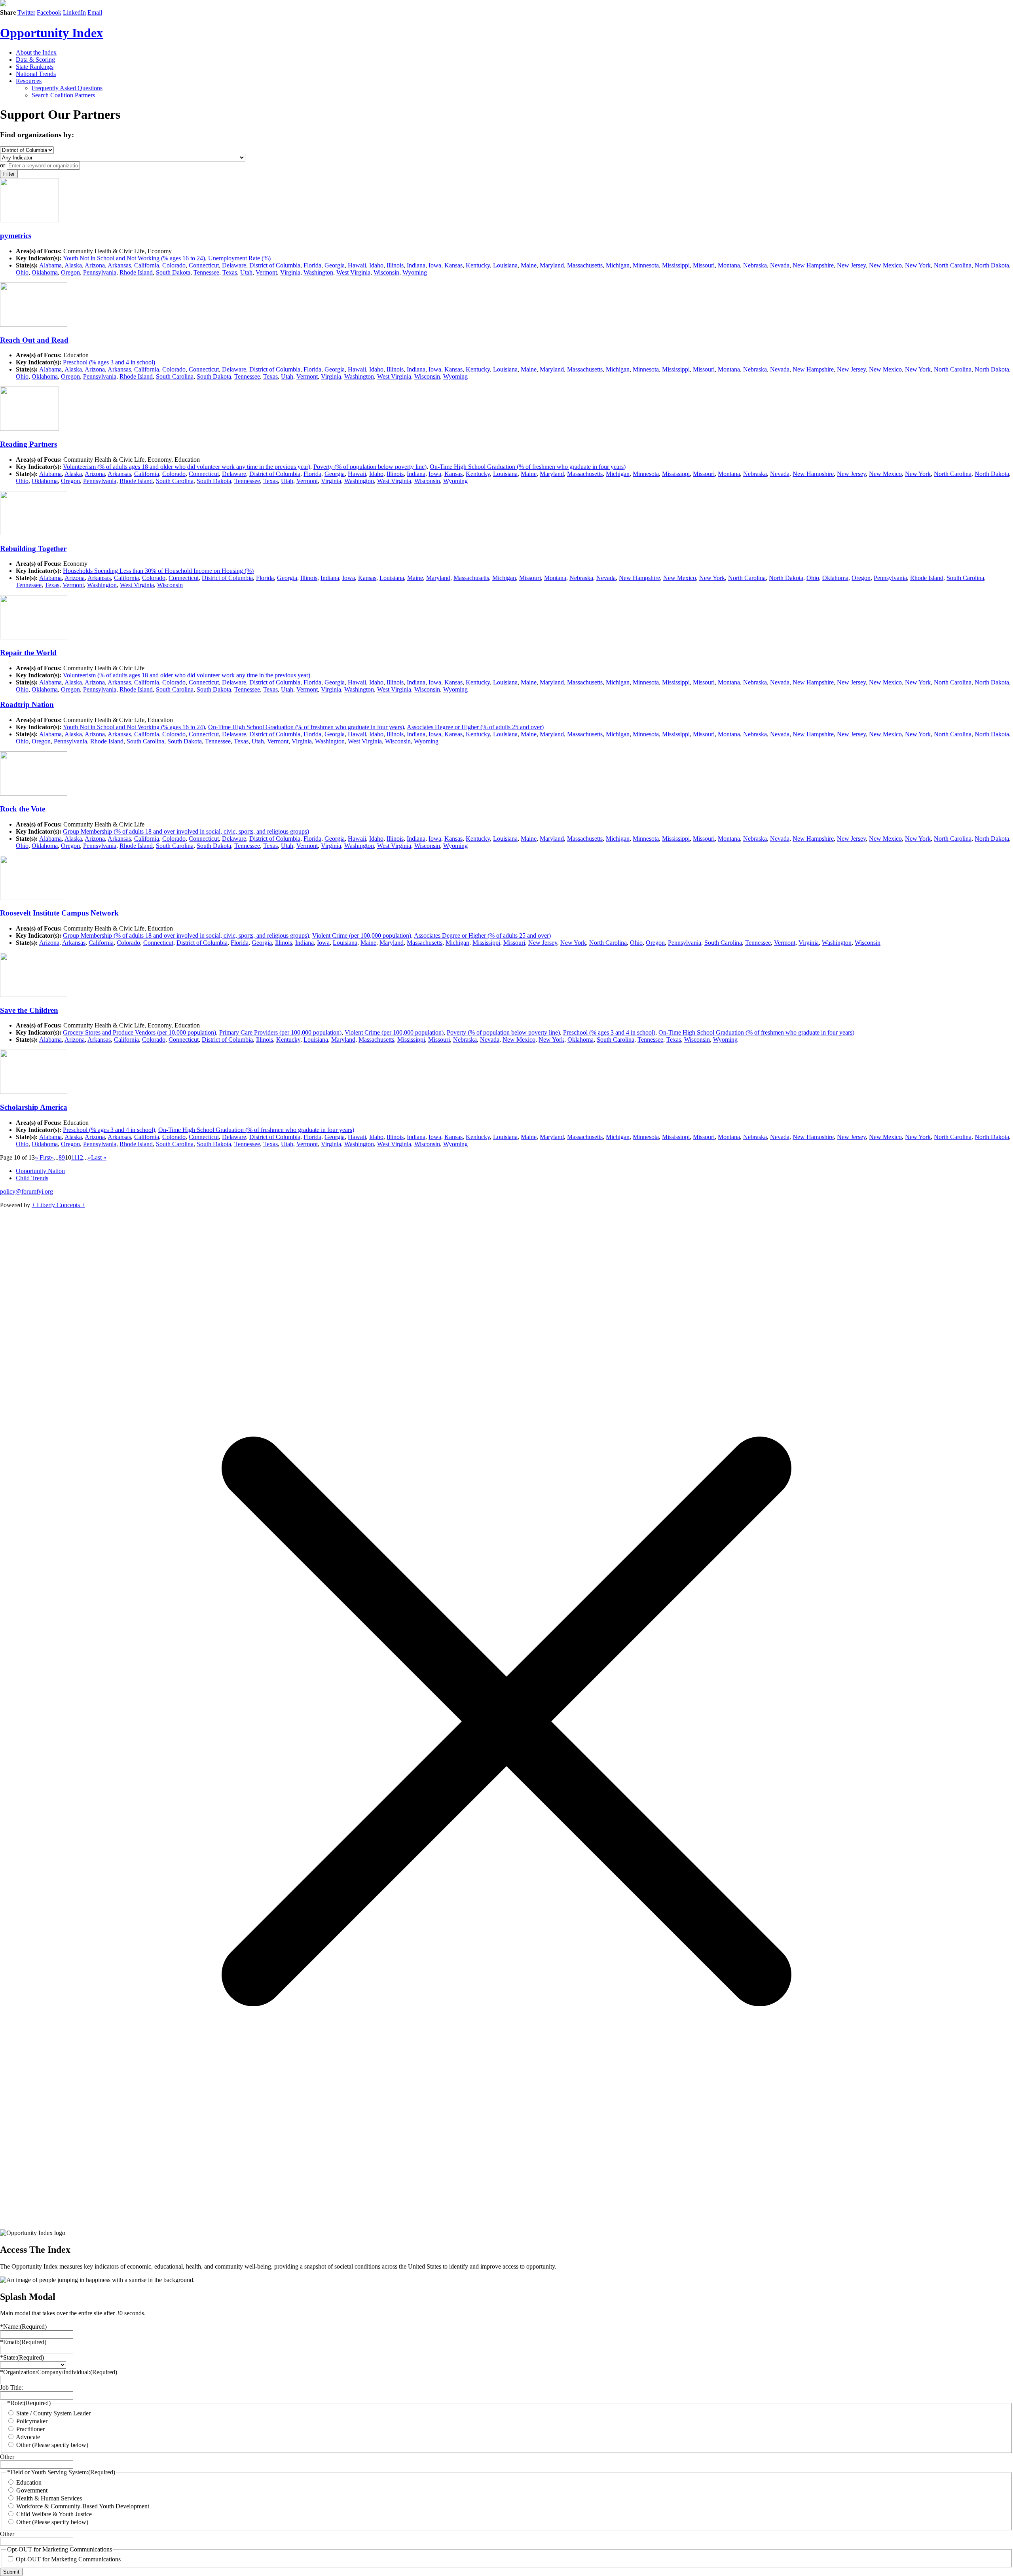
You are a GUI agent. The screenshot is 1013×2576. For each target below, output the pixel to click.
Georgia (335, 265)
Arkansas (119, 265)
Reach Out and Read (34, 340)
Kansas (453, 265)
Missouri (704, 265)
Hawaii (357, 265)
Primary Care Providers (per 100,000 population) (280, 1032)
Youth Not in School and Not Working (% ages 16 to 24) (134, 258)
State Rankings (35, 67)
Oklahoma (45, 272)
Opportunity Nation (40, 1171)
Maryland (552, 265)
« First (43, 1157)
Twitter (26, 12)
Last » (99, 1157)
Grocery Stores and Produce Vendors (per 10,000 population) (139, 1032)
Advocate (28, 2437)
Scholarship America (34, 1107)
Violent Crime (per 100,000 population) (362, 935)
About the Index (36, 52)
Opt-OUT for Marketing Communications (68, 2559)
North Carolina (953, 265)
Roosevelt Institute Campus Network (59, 913)
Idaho (376, 265)
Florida (312, 265)
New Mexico (885, 265)
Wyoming (415, 272)
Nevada (780, 265)
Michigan (618, 265)
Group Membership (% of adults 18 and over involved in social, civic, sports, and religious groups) (186, 831)
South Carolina (175, 376)
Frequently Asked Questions (67, 88)
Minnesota (646, 265)
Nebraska (755, 265)
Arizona (95, 265)
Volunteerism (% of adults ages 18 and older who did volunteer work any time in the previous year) (187, 467)
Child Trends (32, 1178)
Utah (246, 272)
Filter (9, 174)
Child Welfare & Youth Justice (54, 2514)
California (147, 265)
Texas (230, 272)
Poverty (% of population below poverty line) (370, 467)
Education (29, 2482)
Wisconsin (386, 272)
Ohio (22, 272)
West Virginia (353, 272)
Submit (11, 2572)
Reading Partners (28, 444)
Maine (529, 265)
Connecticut (204, 265)
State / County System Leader (53, 2413)
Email (95, 12)
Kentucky (478, 265)
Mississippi (676, 265)
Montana (729, 265)
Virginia (290, 272)
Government (32, 2490)
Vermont (266, 272)
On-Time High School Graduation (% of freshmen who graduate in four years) (528, 467)
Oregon (70, 272)
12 (80, 1157)
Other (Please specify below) (52, 2445)
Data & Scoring (35, 60)
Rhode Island (136, 272)
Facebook (49, 12)
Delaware (234, 265)
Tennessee (206, 272)
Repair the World (28, 653)
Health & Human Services (49, 2498)
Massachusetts (585, 265)
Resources (29, 81)
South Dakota (173, 272)
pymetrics (16, 236)
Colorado (174, 265)
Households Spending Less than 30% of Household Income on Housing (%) (158, 571)
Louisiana (505, 265)
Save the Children (29, 1010)
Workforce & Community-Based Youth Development (83, 2506)
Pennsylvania (100, 272)
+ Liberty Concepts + (58, 1205)
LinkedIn (74, 12)
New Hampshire (813, 265)
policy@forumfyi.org (27, 1191)
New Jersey (851, 265)
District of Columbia (275, 265)
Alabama (50, 265)
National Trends (36, 74)
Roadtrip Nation (27, 704)
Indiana (416, 265)
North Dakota (992, 265)
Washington (318, 272)
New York (918, 265)
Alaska (73, 265)
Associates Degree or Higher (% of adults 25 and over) (475, 727)
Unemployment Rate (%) (239, 258)
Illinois (395, 265)
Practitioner (30, 2429)
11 (74, 1157)
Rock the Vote (23, 809)
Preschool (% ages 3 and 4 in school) (109, 362)
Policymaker (32, 2421)
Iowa (435, 265)
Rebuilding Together (33, 549)
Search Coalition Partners (63, 95)
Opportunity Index (51, 33)
